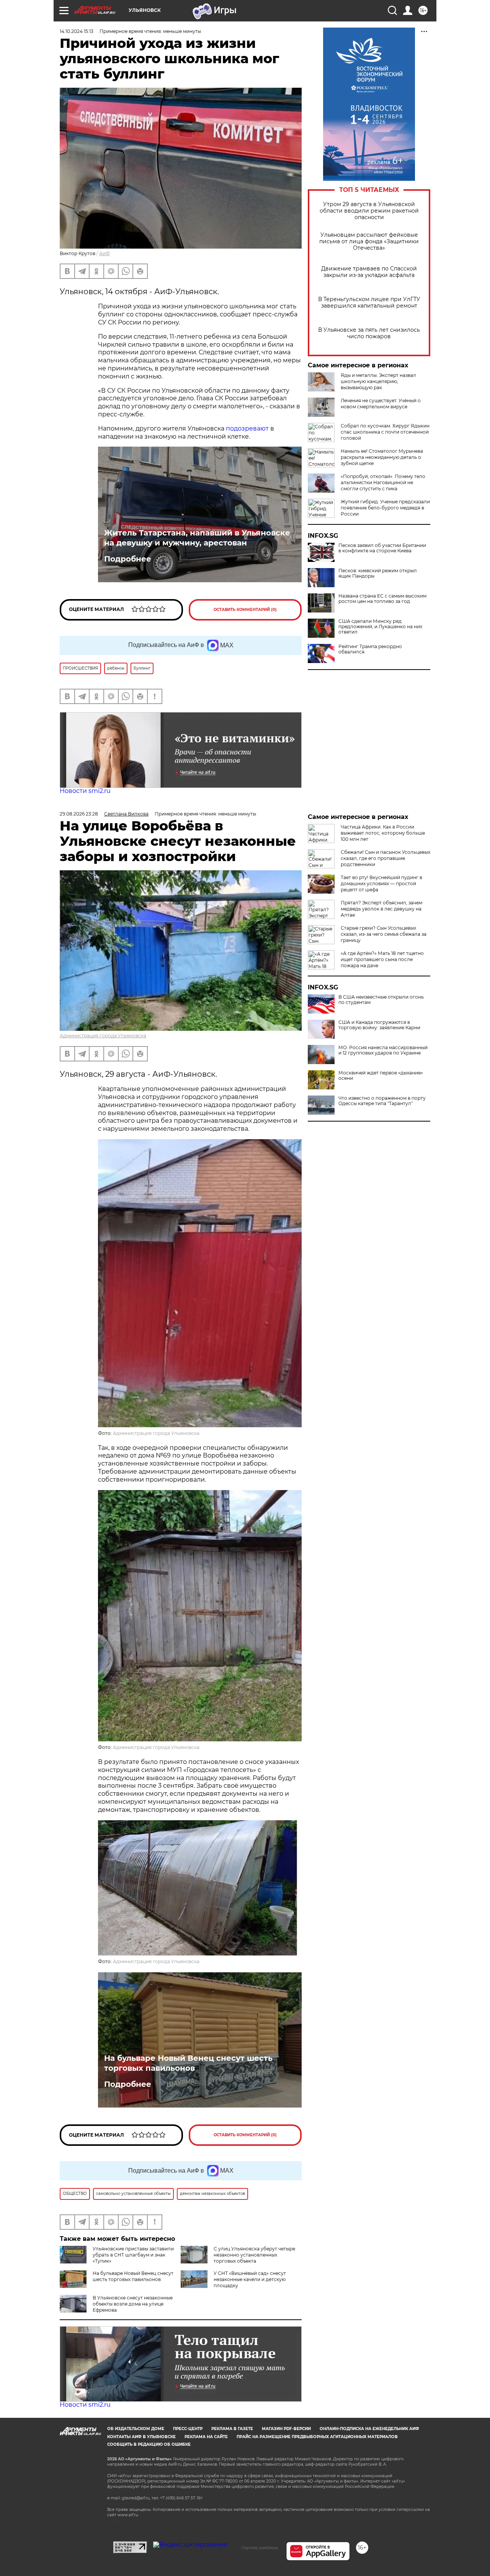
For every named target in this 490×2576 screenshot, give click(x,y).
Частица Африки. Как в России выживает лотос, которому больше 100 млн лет (383, 833)
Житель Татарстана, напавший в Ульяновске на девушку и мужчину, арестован (197, 538)
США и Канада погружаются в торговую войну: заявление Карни (379, 1025)
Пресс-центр (188, 2429)
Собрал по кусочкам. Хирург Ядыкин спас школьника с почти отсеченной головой (385, 432)
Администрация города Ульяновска (103, 1036)
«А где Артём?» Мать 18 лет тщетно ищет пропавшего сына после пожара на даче (382, 959)
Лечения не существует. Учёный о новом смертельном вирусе (381, 404)
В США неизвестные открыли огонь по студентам (381, 1000)
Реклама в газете (232, 2429)
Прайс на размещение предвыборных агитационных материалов (317, 2437)
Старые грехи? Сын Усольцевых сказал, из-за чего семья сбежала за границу (384, 934)
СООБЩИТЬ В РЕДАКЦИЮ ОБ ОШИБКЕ (149, 2444)
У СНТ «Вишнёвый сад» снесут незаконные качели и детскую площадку (250, 2279)
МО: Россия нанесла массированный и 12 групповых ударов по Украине (383, 1050)
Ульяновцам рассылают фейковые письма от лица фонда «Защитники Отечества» (369, 242)
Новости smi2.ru (85, 791)
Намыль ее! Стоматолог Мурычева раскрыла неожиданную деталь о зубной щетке (382, 457)
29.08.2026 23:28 (79, 814)
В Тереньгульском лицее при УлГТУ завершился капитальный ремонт (369, 303)
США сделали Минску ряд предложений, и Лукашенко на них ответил (380, 627)
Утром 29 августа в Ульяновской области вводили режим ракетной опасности (369, 211)
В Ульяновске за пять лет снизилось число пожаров (369, 333)
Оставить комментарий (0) (245, 610)
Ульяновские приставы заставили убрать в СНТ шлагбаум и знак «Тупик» (133, 2255)
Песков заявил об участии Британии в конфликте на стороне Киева (382, 548)
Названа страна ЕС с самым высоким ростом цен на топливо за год (382, 599)
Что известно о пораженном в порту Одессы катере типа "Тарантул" (382, 1101)
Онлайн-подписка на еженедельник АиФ (369, 2429)
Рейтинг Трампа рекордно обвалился (370, 649)
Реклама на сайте (206, 2437)
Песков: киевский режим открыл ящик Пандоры (378, 573)
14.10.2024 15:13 (77, 31)
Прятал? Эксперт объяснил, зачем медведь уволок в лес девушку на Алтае (381, 909)
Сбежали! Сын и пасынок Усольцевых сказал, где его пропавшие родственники (385, 858)
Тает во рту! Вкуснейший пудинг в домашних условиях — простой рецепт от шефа (381, 884)
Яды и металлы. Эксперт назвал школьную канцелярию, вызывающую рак (378, 381)
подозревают (247, 428)
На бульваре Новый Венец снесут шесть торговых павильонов (188, 2063)
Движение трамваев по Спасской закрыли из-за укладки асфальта (369, 272)
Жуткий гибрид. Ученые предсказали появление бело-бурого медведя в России (385, 508)
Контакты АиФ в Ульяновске (141, 2437)
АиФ (105, 253)
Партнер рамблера (260, 2548)
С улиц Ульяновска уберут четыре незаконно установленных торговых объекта (254, 2255)
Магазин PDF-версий (286, 2429)
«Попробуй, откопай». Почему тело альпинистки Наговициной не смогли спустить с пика (383, 482)
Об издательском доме (136, 2429)
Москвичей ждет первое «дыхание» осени (381, 1076)
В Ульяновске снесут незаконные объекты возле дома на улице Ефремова (133, 2304)
